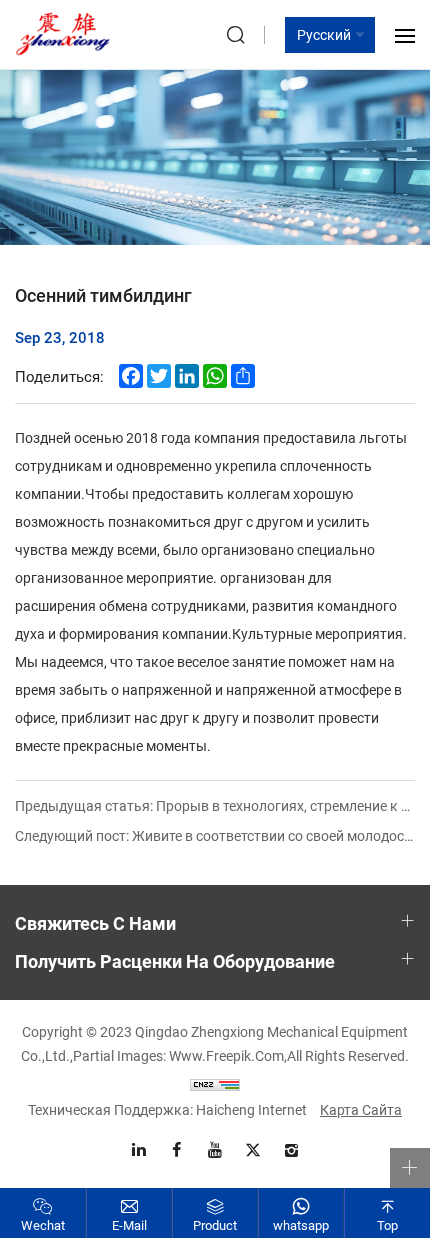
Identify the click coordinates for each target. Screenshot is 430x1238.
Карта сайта (361, 1109)
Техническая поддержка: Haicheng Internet (167, 1109)
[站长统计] (215, 1082)
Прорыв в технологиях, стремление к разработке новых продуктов (215, 805)
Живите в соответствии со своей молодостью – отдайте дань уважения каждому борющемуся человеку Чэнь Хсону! (215, 835)
